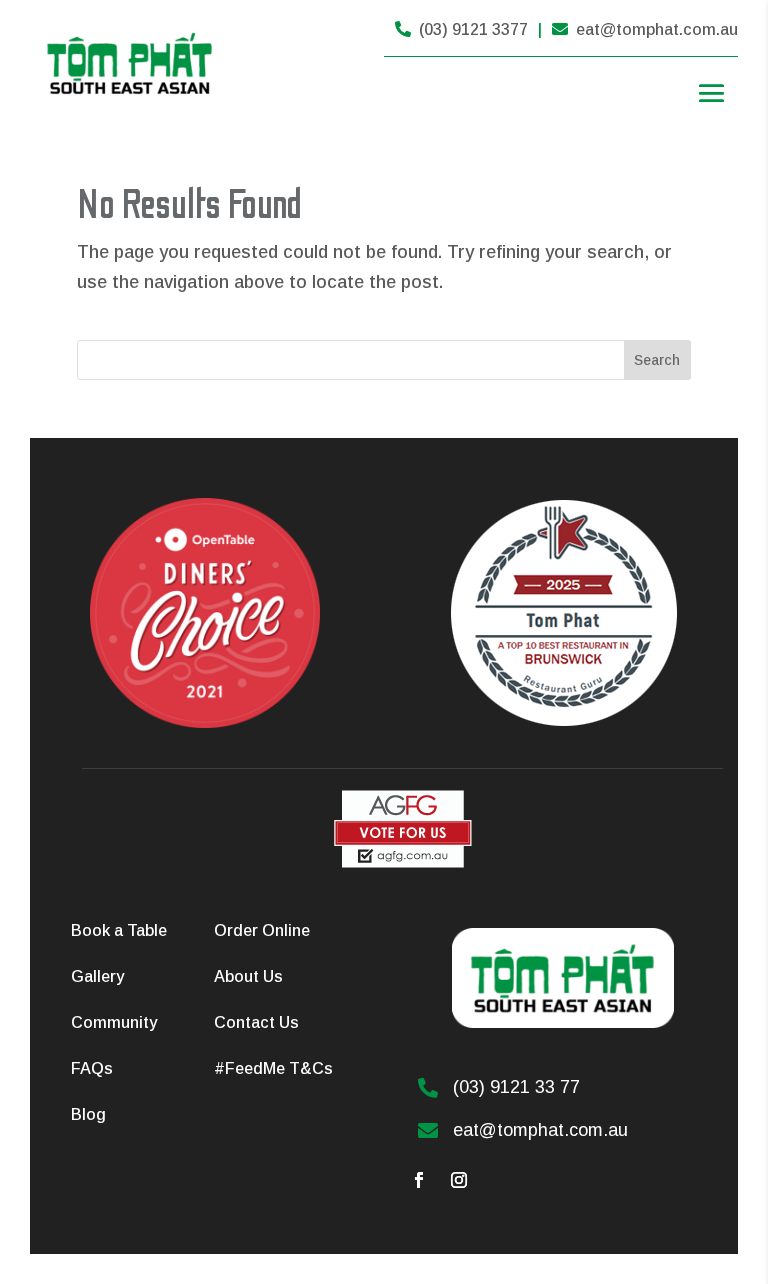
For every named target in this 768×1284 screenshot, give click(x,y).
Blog (88, 1114)
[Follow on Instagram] (459, 1180)
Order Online (262, 930)
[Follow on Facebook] (419, 1180)
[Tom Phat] (403, 863)
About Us (248, 976)
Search (657, 360)
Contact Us (256, 1022)
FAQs (92, 1068)
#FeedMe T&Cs (273, 1068)
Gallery (97, 976)
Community (114, 1022)
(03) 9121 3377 (461, 29)
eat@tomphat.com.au (645, 29)
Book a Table (119, 930)
